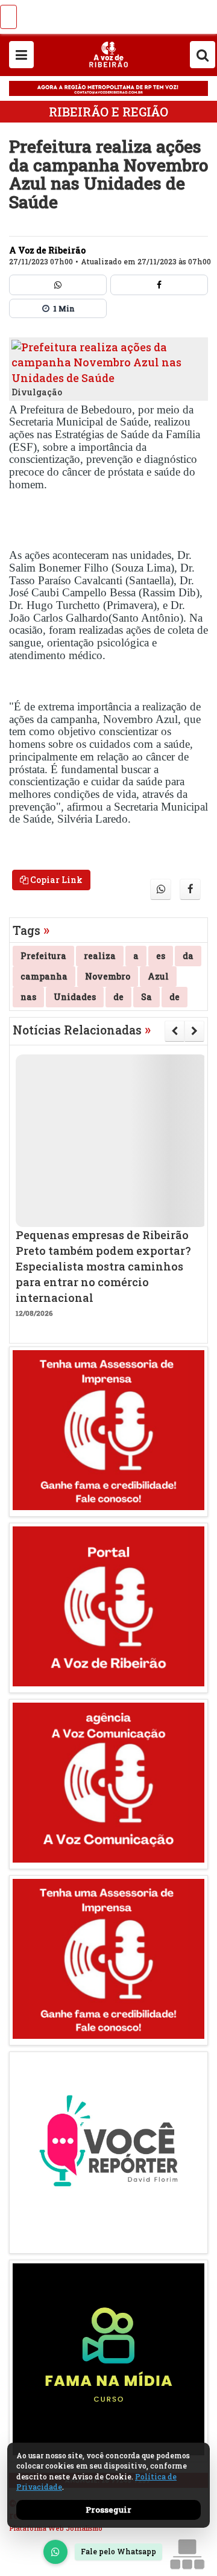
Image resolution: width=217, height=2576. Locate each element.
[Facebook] (159, 285)
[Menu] (21, 55)
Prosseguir (108, 2510)
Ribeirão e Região (108, 112)
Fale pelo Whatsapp (118, 2551)
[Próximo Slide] (194, 1031)
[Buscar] (203, 55)
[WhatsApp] (55, 2552)
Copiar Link (55, 880)
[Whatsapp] (58, 285)
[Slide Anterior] (175, 1031)
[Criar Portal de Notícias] (187, 2554)
